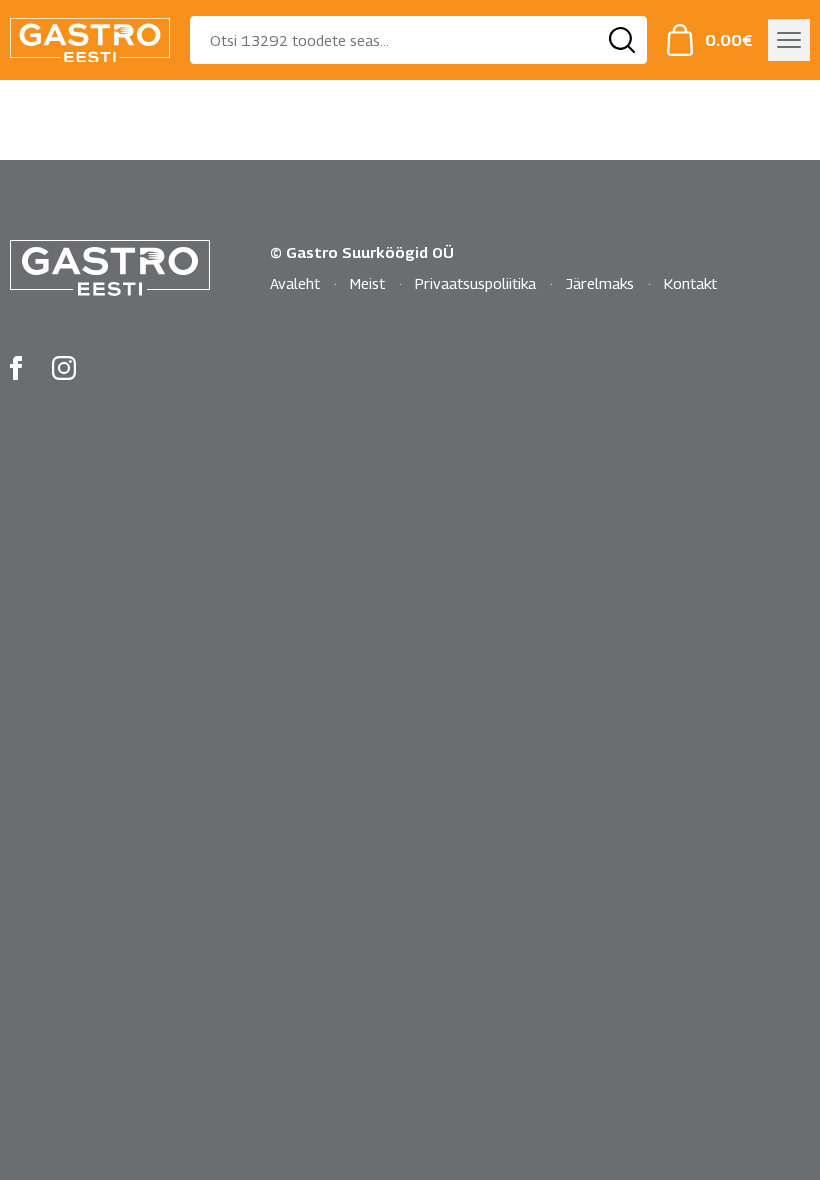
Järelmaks (600, 283)
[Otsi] (622, 40)
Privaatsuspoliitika (475, 283)
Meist (367, 283)
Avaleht (295, 283)
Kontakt (690, 283)
